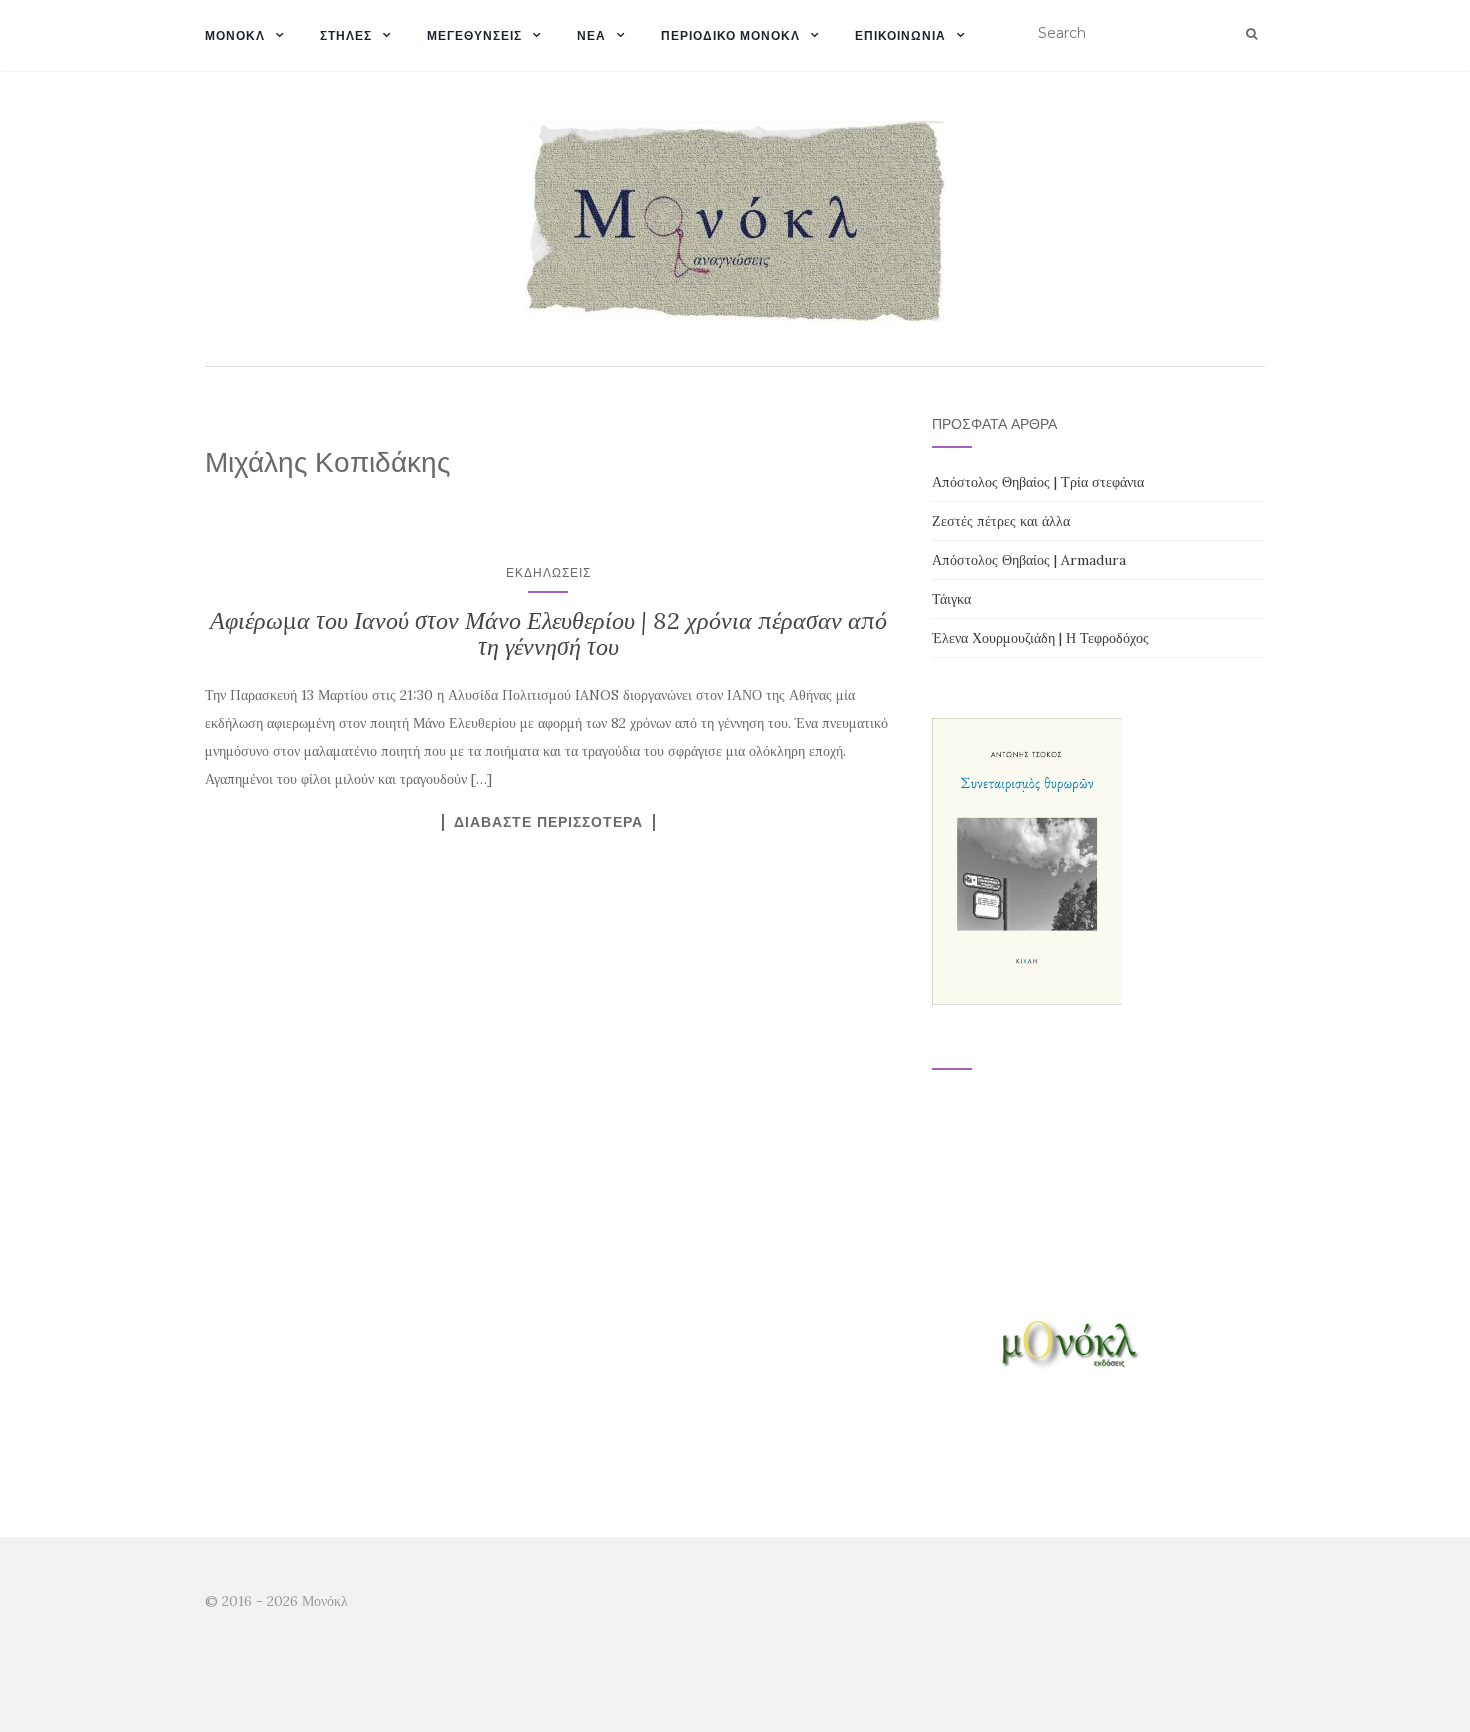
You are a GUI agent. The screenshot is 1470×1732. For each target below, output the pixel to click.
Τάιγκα (951, 599)
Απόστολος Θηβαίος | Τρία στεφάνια (1038, 482)
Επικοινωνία (900, 35)
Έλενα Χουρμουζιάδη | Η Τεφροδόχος (1040, 638)
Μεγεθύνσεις (474, 35)
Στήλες (346, 35)
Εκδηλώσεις (548, 572)
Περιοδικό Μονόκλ (730, 35)
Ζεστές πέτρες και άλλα (1001, 521)
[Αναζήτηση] (1251, 34)
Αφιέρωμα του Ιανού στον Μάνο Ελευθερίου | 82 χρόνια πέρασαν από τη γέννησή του (548, 633)
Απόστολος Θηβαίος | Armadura (1029, 560)
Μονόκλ (235, 35)
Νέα (591, 35)
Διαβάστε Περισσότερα (548, 822)
